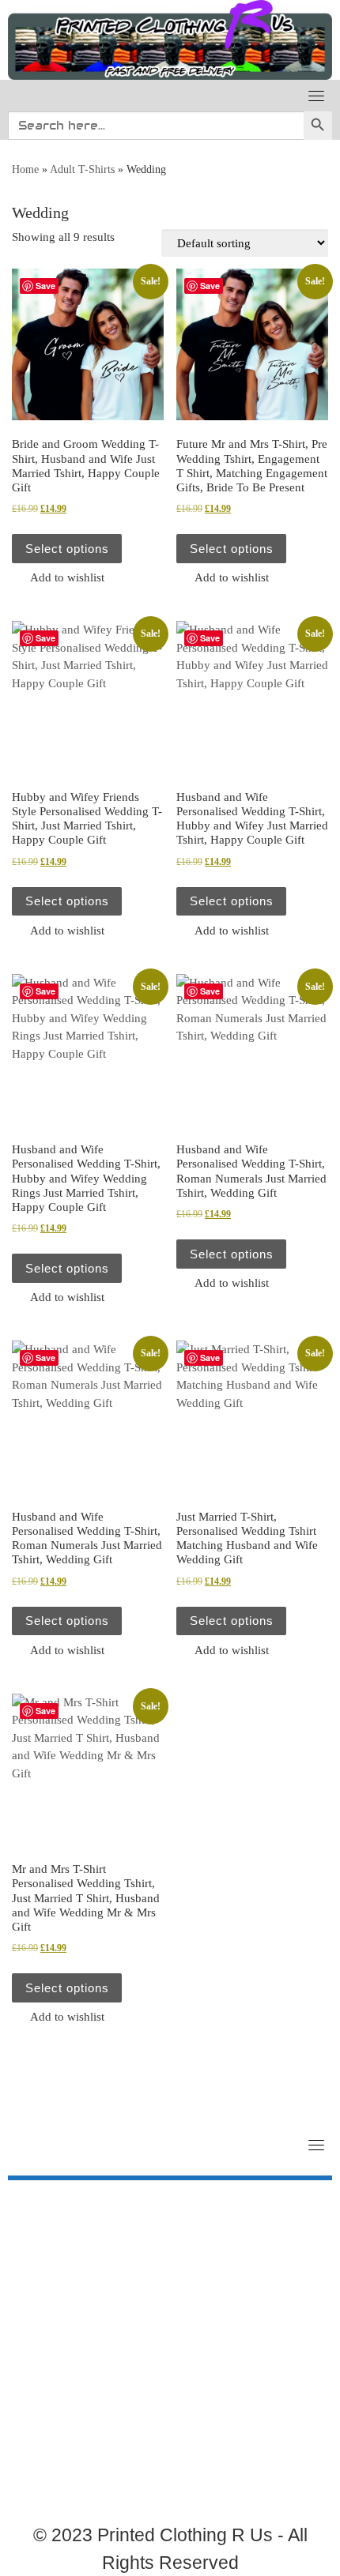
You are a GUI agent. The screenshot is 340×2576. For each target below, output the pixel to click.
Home (25, 169)
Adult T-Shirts (82, 169)
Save (45, 286)
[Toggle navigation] (316, 96)
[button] (58, 577)
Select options (67, 549)
